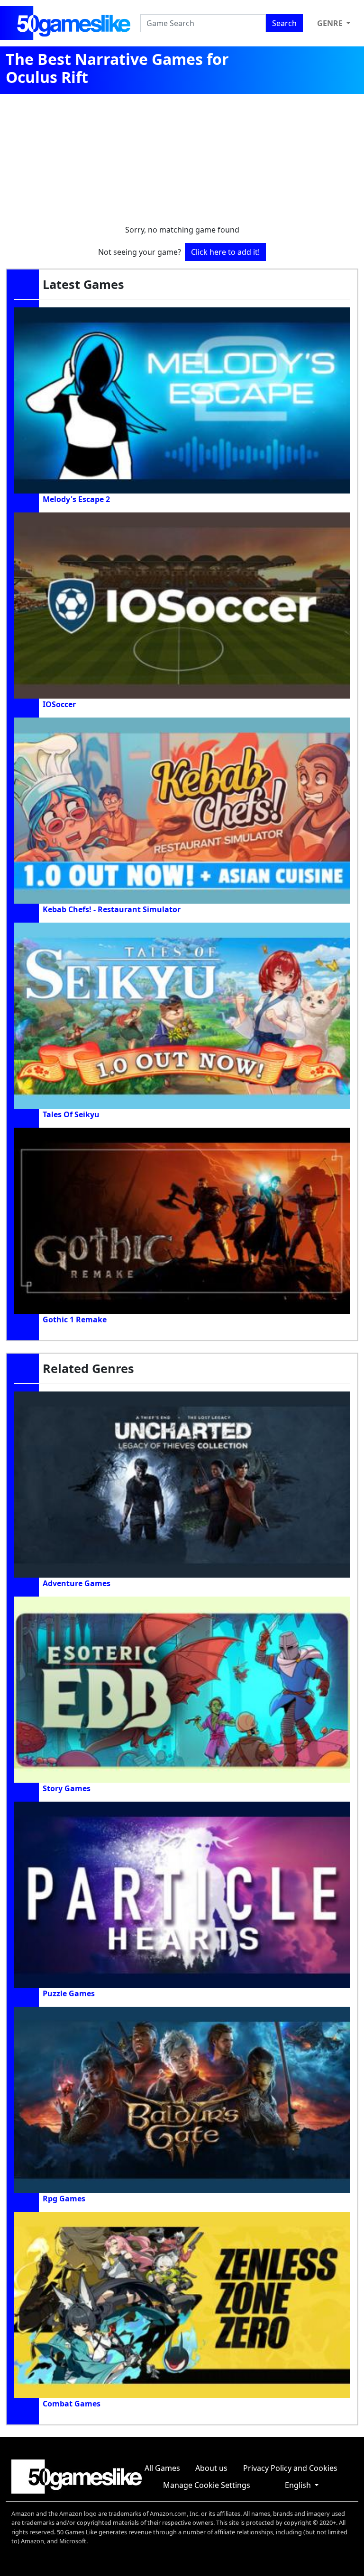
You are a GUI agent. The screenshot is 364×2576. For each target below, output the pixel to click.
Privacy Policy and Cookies (290, 2468)
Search (284, 23)
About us (211, 2468)
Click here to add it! (225, 252)
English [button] (299, 2485)
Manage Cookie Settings (207, 2485)
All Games (162, 2468)
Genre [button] (331, 23)
